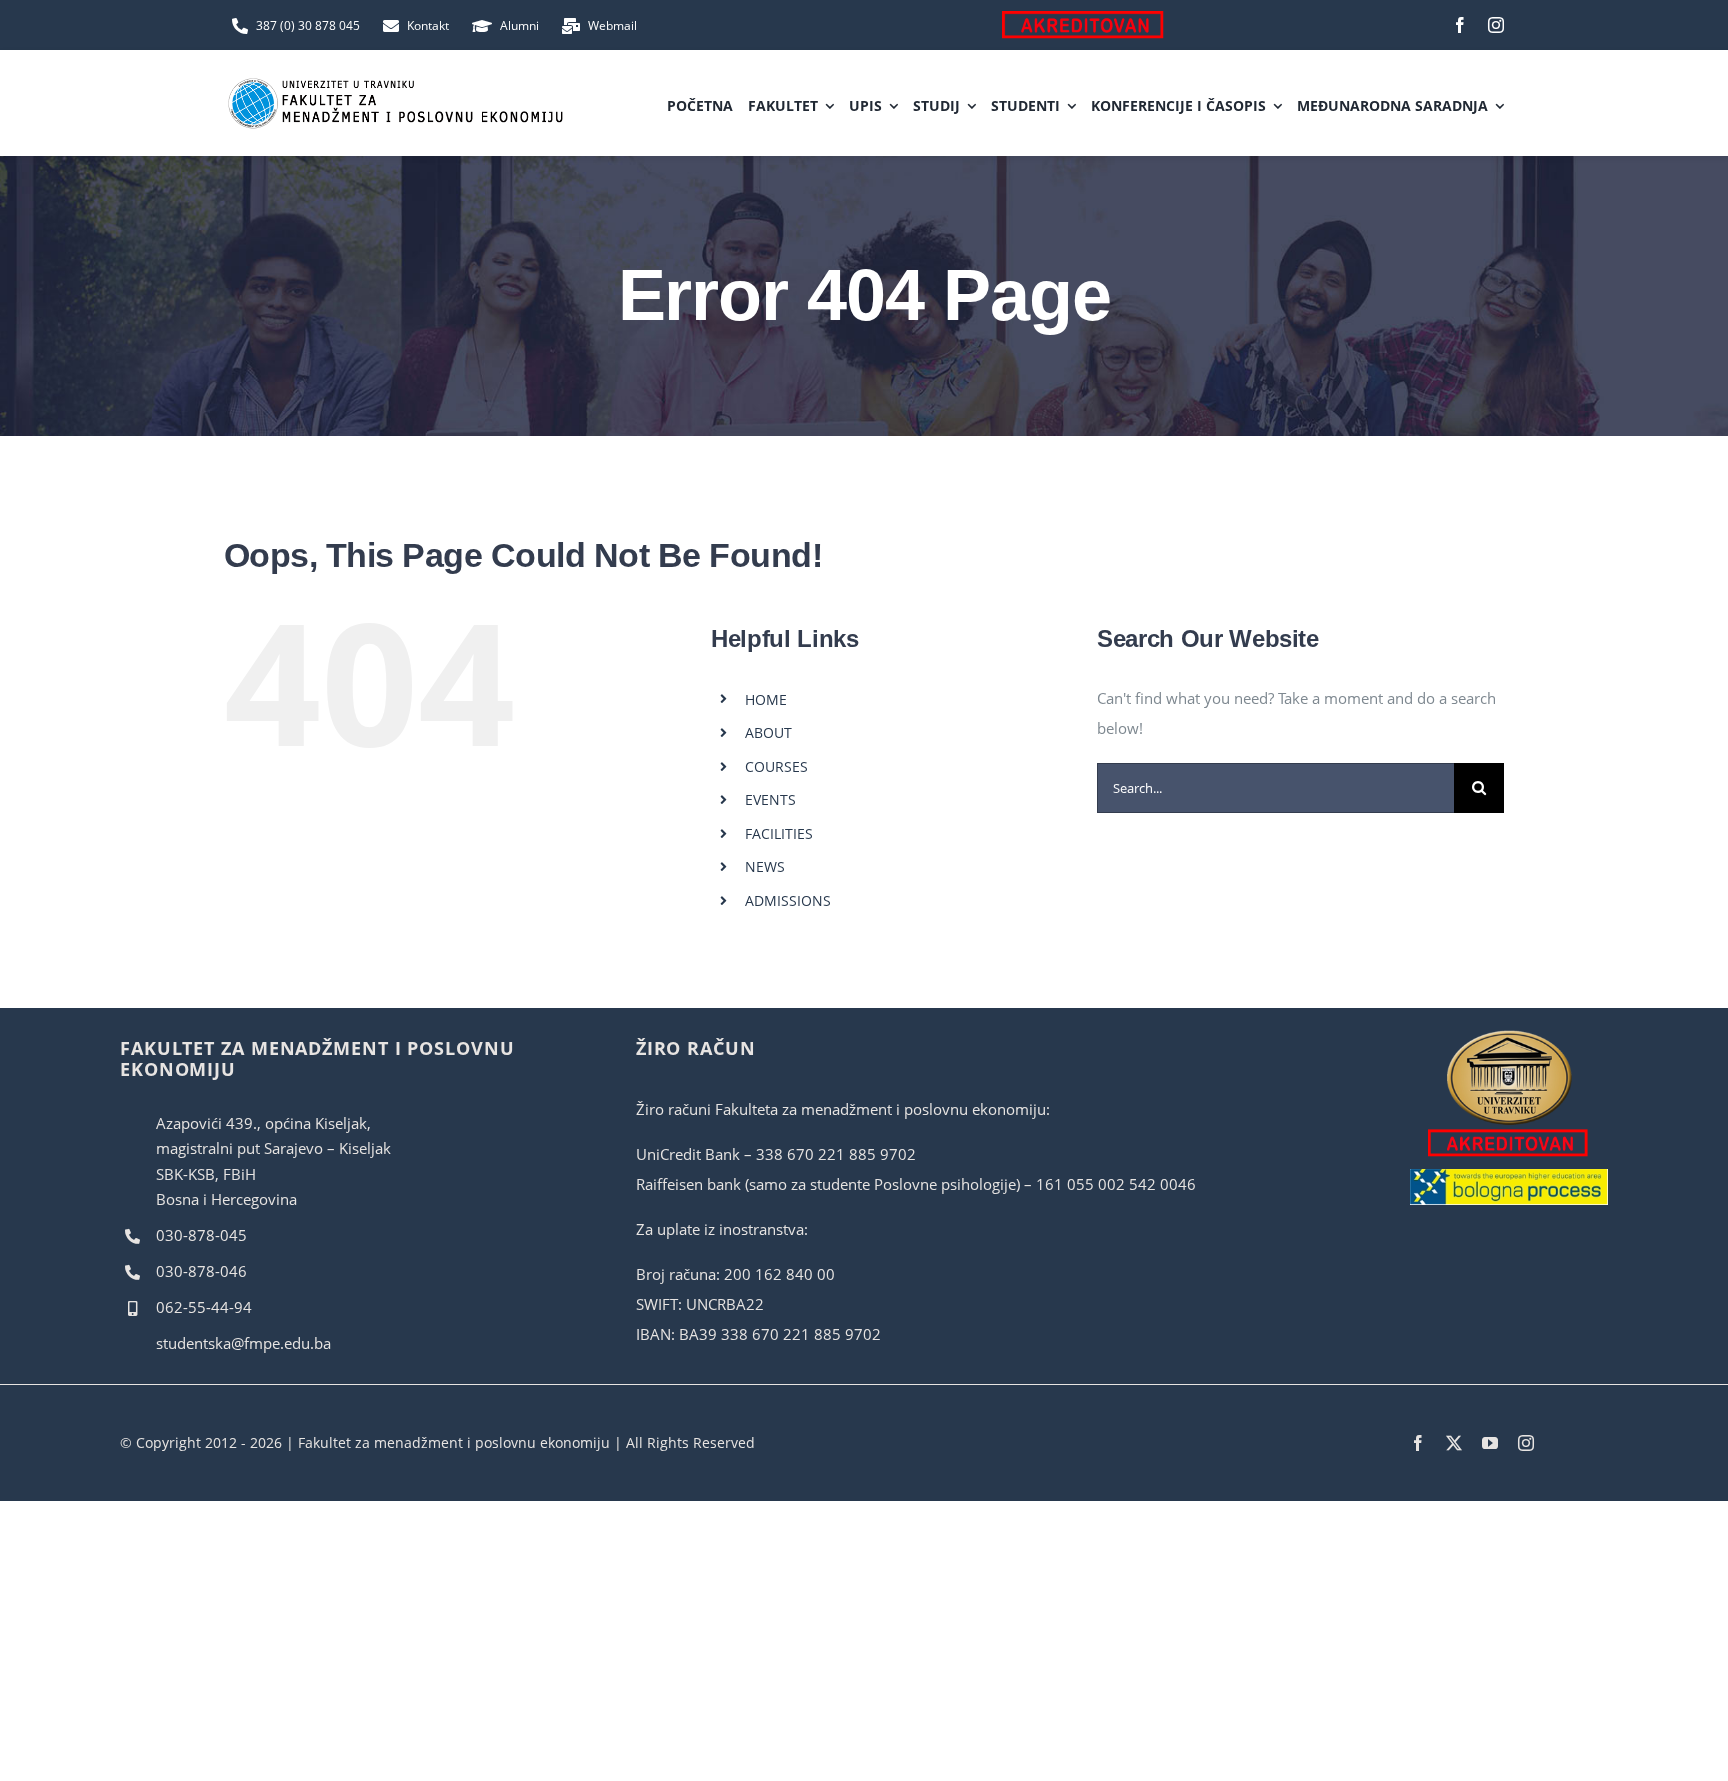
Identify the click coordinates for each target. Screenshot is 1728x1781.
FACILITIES (779, 833)
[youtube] (1490, 1443)
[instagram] (1496, 25)
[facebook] (1460, 25)
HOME (766, 699)
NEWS (765, 866)
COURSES (776, 766)
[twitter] (1454, 1443)
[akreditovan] (1509, 1035)
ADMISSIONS (788, 900)
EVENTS (770, 799)
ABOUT (768, 732)
